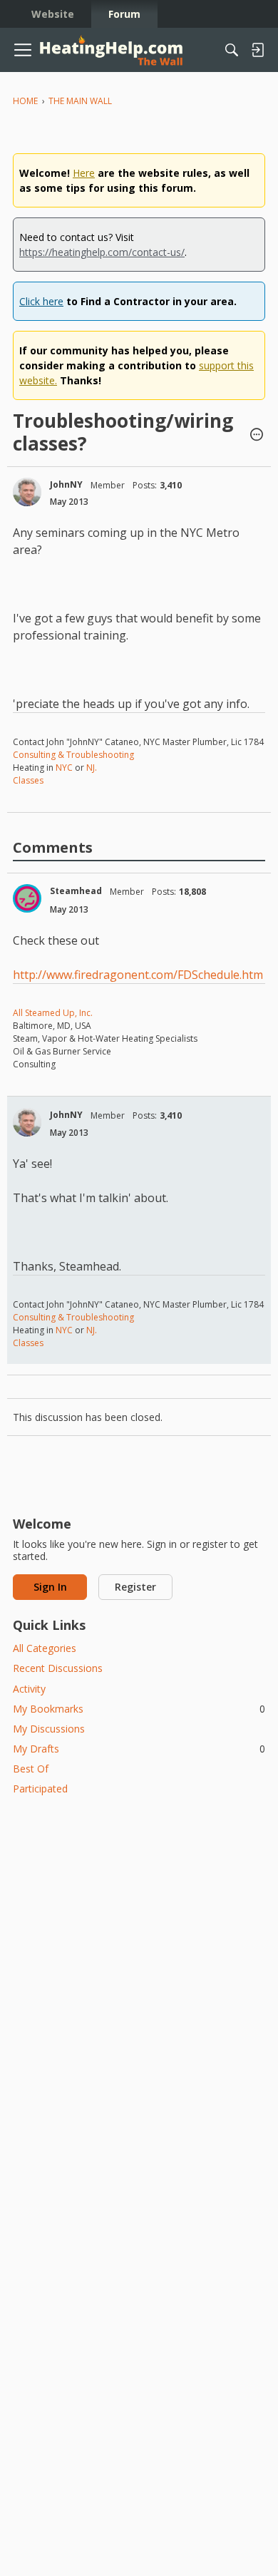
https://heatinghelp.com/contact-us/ (102, 252)
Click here (41, 301)
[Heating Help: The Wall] (111, 50)
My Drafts (139, 1749)
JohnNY (66, 484)
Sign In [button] (50, 1587)
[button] (257, 436)
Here (84, 173)
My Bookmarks (139, 1709)
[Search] (232, 50)
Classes (28, 780)
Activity (29, 1689)
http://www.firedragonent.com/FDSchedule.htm (138, 975)
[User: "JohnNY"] (27, 492)
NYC (64, 768)
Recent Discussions (58, 1668)
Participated (40, 1789)
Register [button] (135, 1587)
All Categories (45, 1648)
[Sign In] (257, 50)
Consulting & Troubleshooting (73, 755)
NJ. (92, 768)
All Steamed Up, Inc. (53, 1013)
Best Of (31, 1769)
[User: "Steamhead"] (27, 898)
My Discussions (49, 1729)
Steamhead (76, 891)
